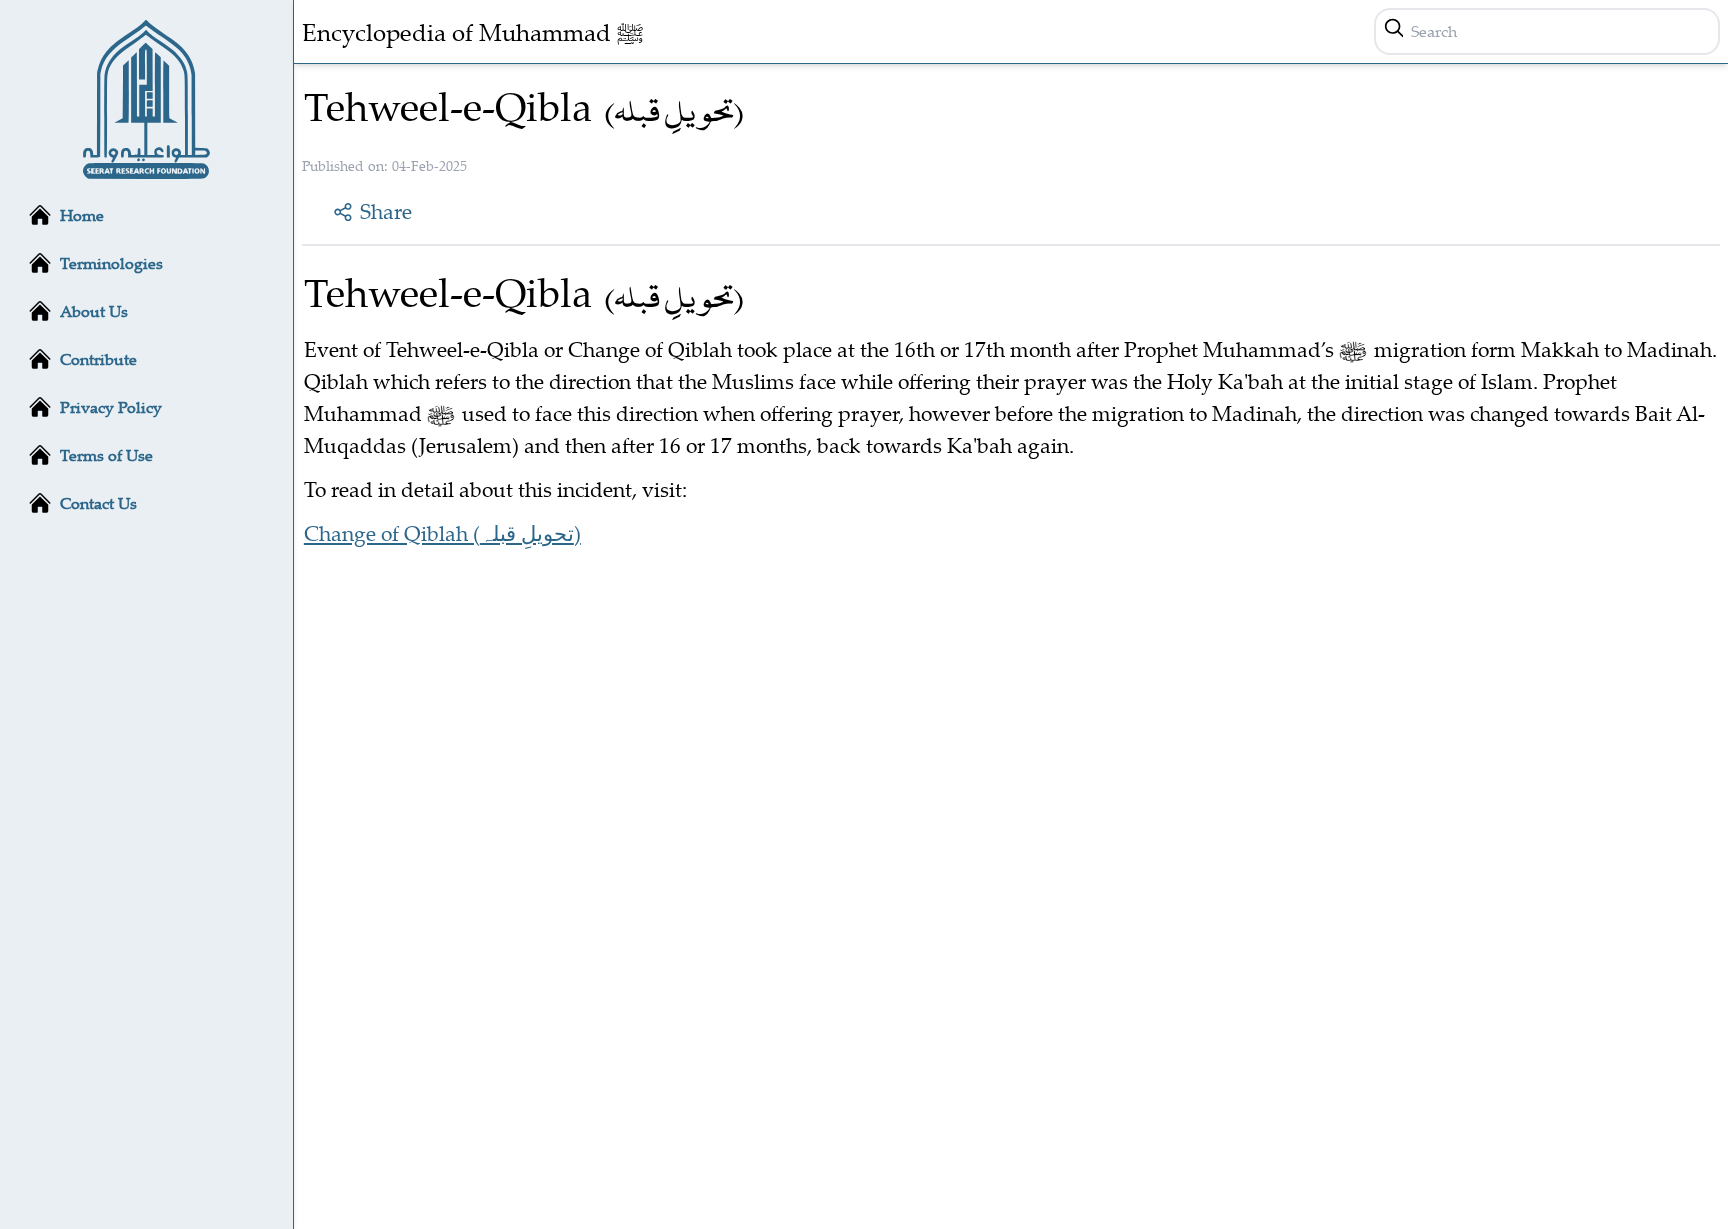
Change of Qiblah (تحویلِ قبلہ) (442, 533)
